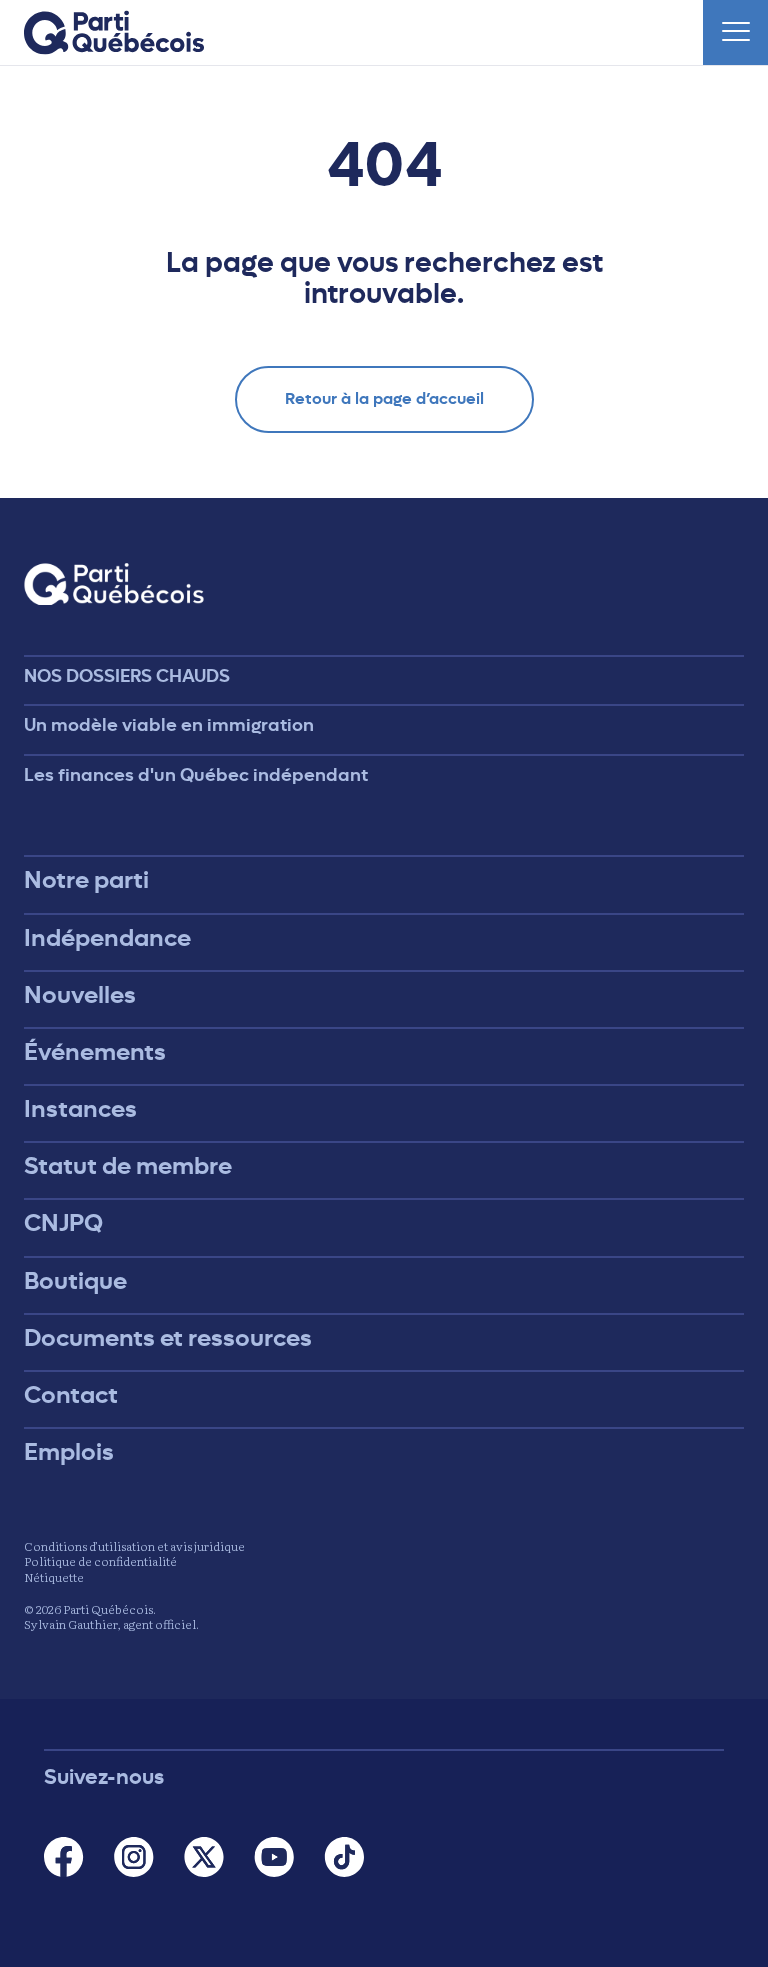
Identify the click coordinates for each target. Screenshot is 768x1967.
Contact (71, 1395)
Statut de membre (128, 1166)
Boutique (75, 1281)
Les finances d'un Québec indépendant (196, 775)
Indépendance (107, 938)
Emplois (69, 1452)
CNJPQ (63, 1223)
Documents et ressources (168, 1338)
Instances (80, 1109)
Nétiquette (54, 1577)
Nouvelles (80, 995)
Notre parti (86, 880)
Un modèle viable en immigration (169, 725)
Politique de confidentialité (100, 1561)
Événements (95, 1052)
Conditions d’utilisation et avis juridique (134, 1546)
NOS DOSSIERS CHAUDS (127, 676)
